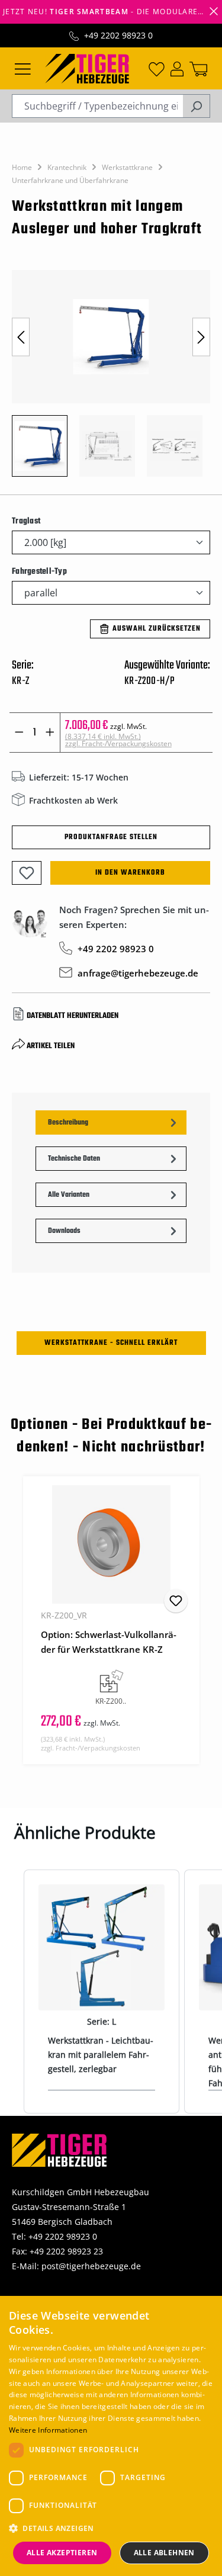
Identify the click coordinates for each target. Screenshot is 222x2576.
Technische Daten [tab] (74, 1159)
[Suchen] (196, 106)
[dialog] (111, 2436)
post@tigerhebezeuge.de (91, 2266)
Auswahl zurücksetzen (157, 629)
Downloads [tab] (64, 1231)
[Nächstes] (201, 337)
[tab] (111, 1122)
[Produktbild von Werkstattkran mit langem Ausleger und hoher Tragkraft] (111, 337)
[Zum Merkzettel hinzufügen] (27, 873)
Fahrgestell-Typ (39, 571)
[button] (111, 2528)
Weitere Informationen (48, 2430)
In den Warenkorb (130, 873)
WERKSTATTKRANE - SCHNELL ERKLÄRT (111, 1343)
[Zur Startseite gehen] (87, 68)
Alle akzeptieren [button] (62, 2553)
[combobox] (97, 106)
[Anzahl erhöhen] (50, 733)
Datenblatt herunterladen (73, 1016)
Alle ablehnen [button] (164, 2553)
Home (22, 167)
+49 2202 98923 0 (118, 35)
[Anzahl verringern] (19, 733)
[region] (111, 379)
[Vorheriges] (21, 337)
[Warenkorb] (198, 68)
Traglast (26, 521)
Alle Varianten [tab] (69, 1195)
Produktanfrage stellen (111, 837)
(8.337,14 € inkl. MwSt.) (118, 740)
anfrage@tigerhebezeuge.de (138, 973)
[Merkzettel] (157, 68)
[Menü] (23, 68)
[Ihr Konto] (177, 68)
